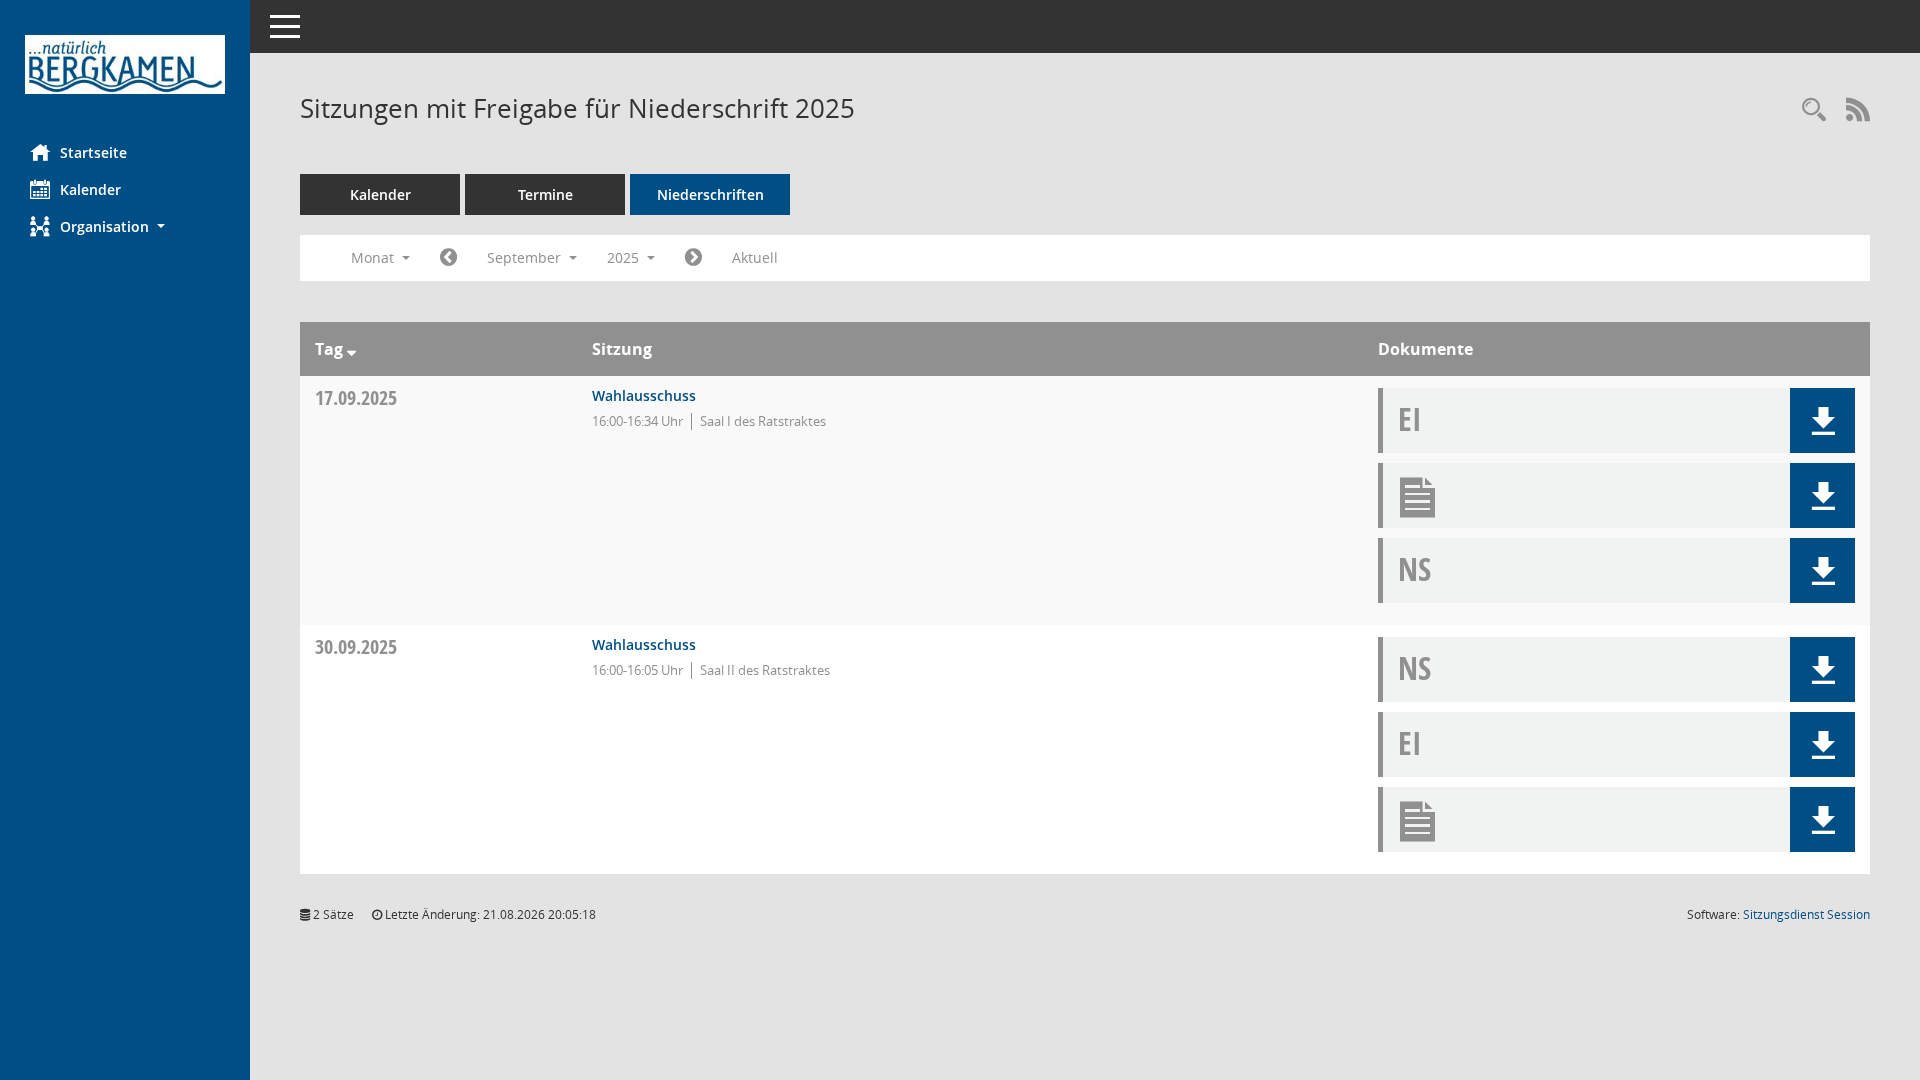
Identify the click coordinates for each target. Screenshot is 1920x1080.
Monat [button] (374, 257)
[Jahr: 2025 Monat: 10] (693, 258)
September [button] (526, 257)
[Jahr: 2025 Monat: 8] (448, 258)
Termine (545, 194)
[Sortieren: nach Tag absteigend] (351, 349)
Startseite (93, 152)
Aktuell (755, 257)
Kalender (90, 189)
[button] (125, 226)
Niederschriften (710, 194)
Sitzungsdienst (1806, 914)
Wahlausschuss (644, 395)
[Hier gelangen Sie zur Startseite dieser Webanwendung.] (125, 64)
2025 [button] (625, 257)
